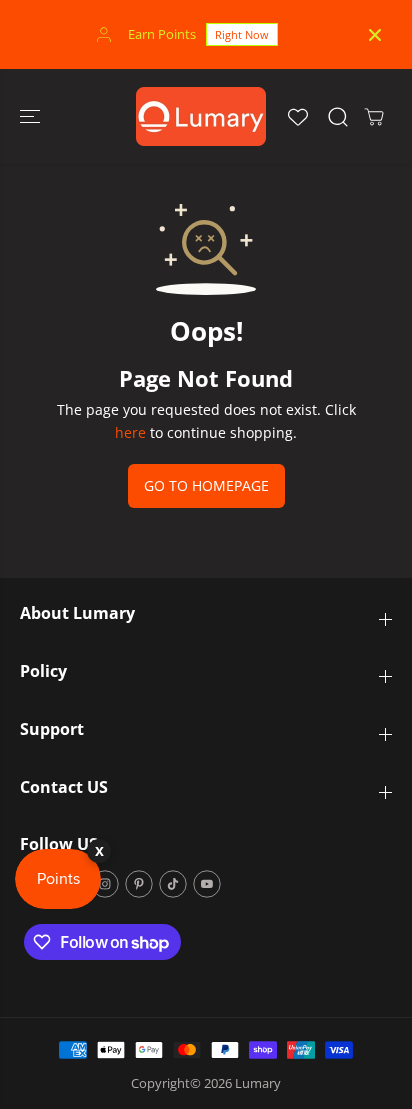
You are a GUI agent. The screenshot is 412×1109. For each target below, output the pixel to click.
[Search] (338, 117)
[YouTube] (207, 884)
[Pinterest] (139, 884)
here (130, 432)
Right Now (242, 34)
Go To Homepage (206, 485)
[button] (32, 116)
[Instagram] (105, 884)
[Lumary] (201, 116)
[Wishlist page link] (298, 117)
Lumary (258, 1083)
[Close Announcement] (375, 35)
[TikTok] (173, 884)
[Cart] (374, 117)
